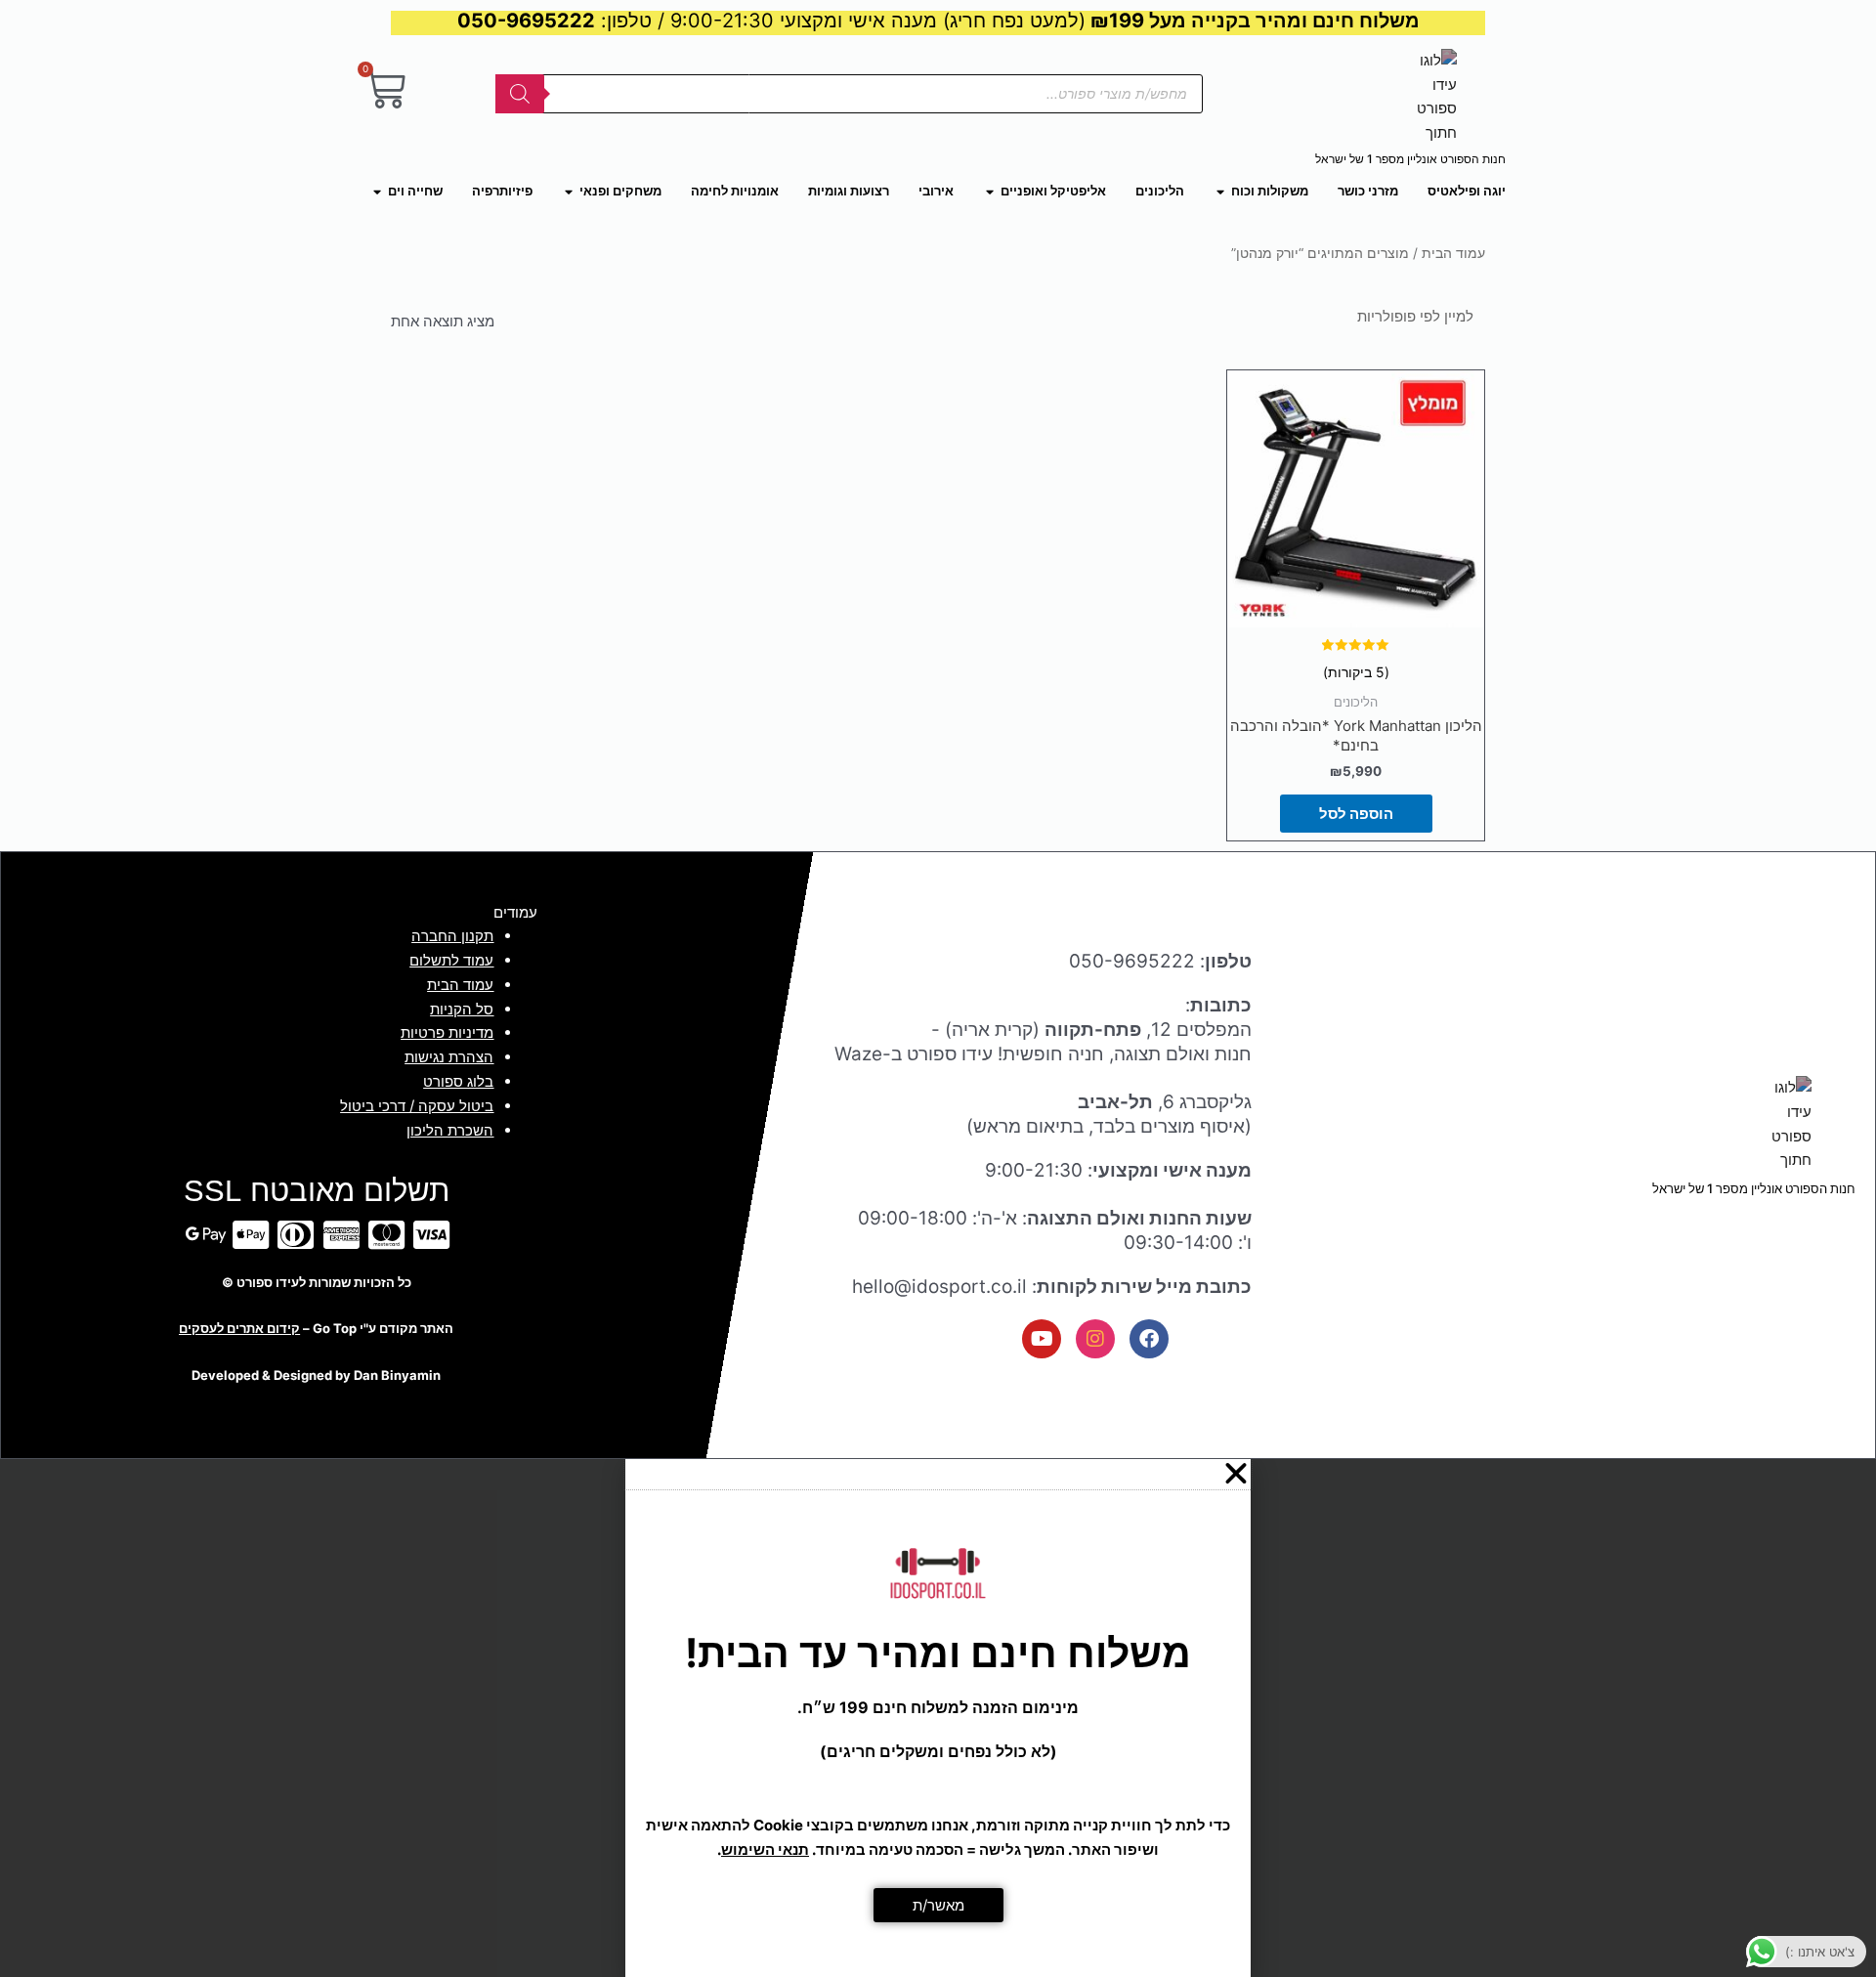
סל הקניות (462, 1009)
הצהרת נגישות (449, 1057)
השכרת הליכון (450, 1130)
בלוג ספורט (458, 1081)
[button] (938, 1474)
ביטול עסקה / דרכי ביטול (417, 1106)
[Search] (520, 94)
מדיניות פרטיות (447, 1032)
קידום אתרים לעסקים (239, 1328)
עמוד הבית (1453, 253)
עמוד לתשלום (451, 960)
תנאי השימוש (765, 1849)
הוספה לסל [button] (1356, 814)
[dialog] (938, 1718)
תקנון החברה (452, 936)
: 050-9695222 (1160, 961)
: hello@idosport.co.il (1052, 1287)
